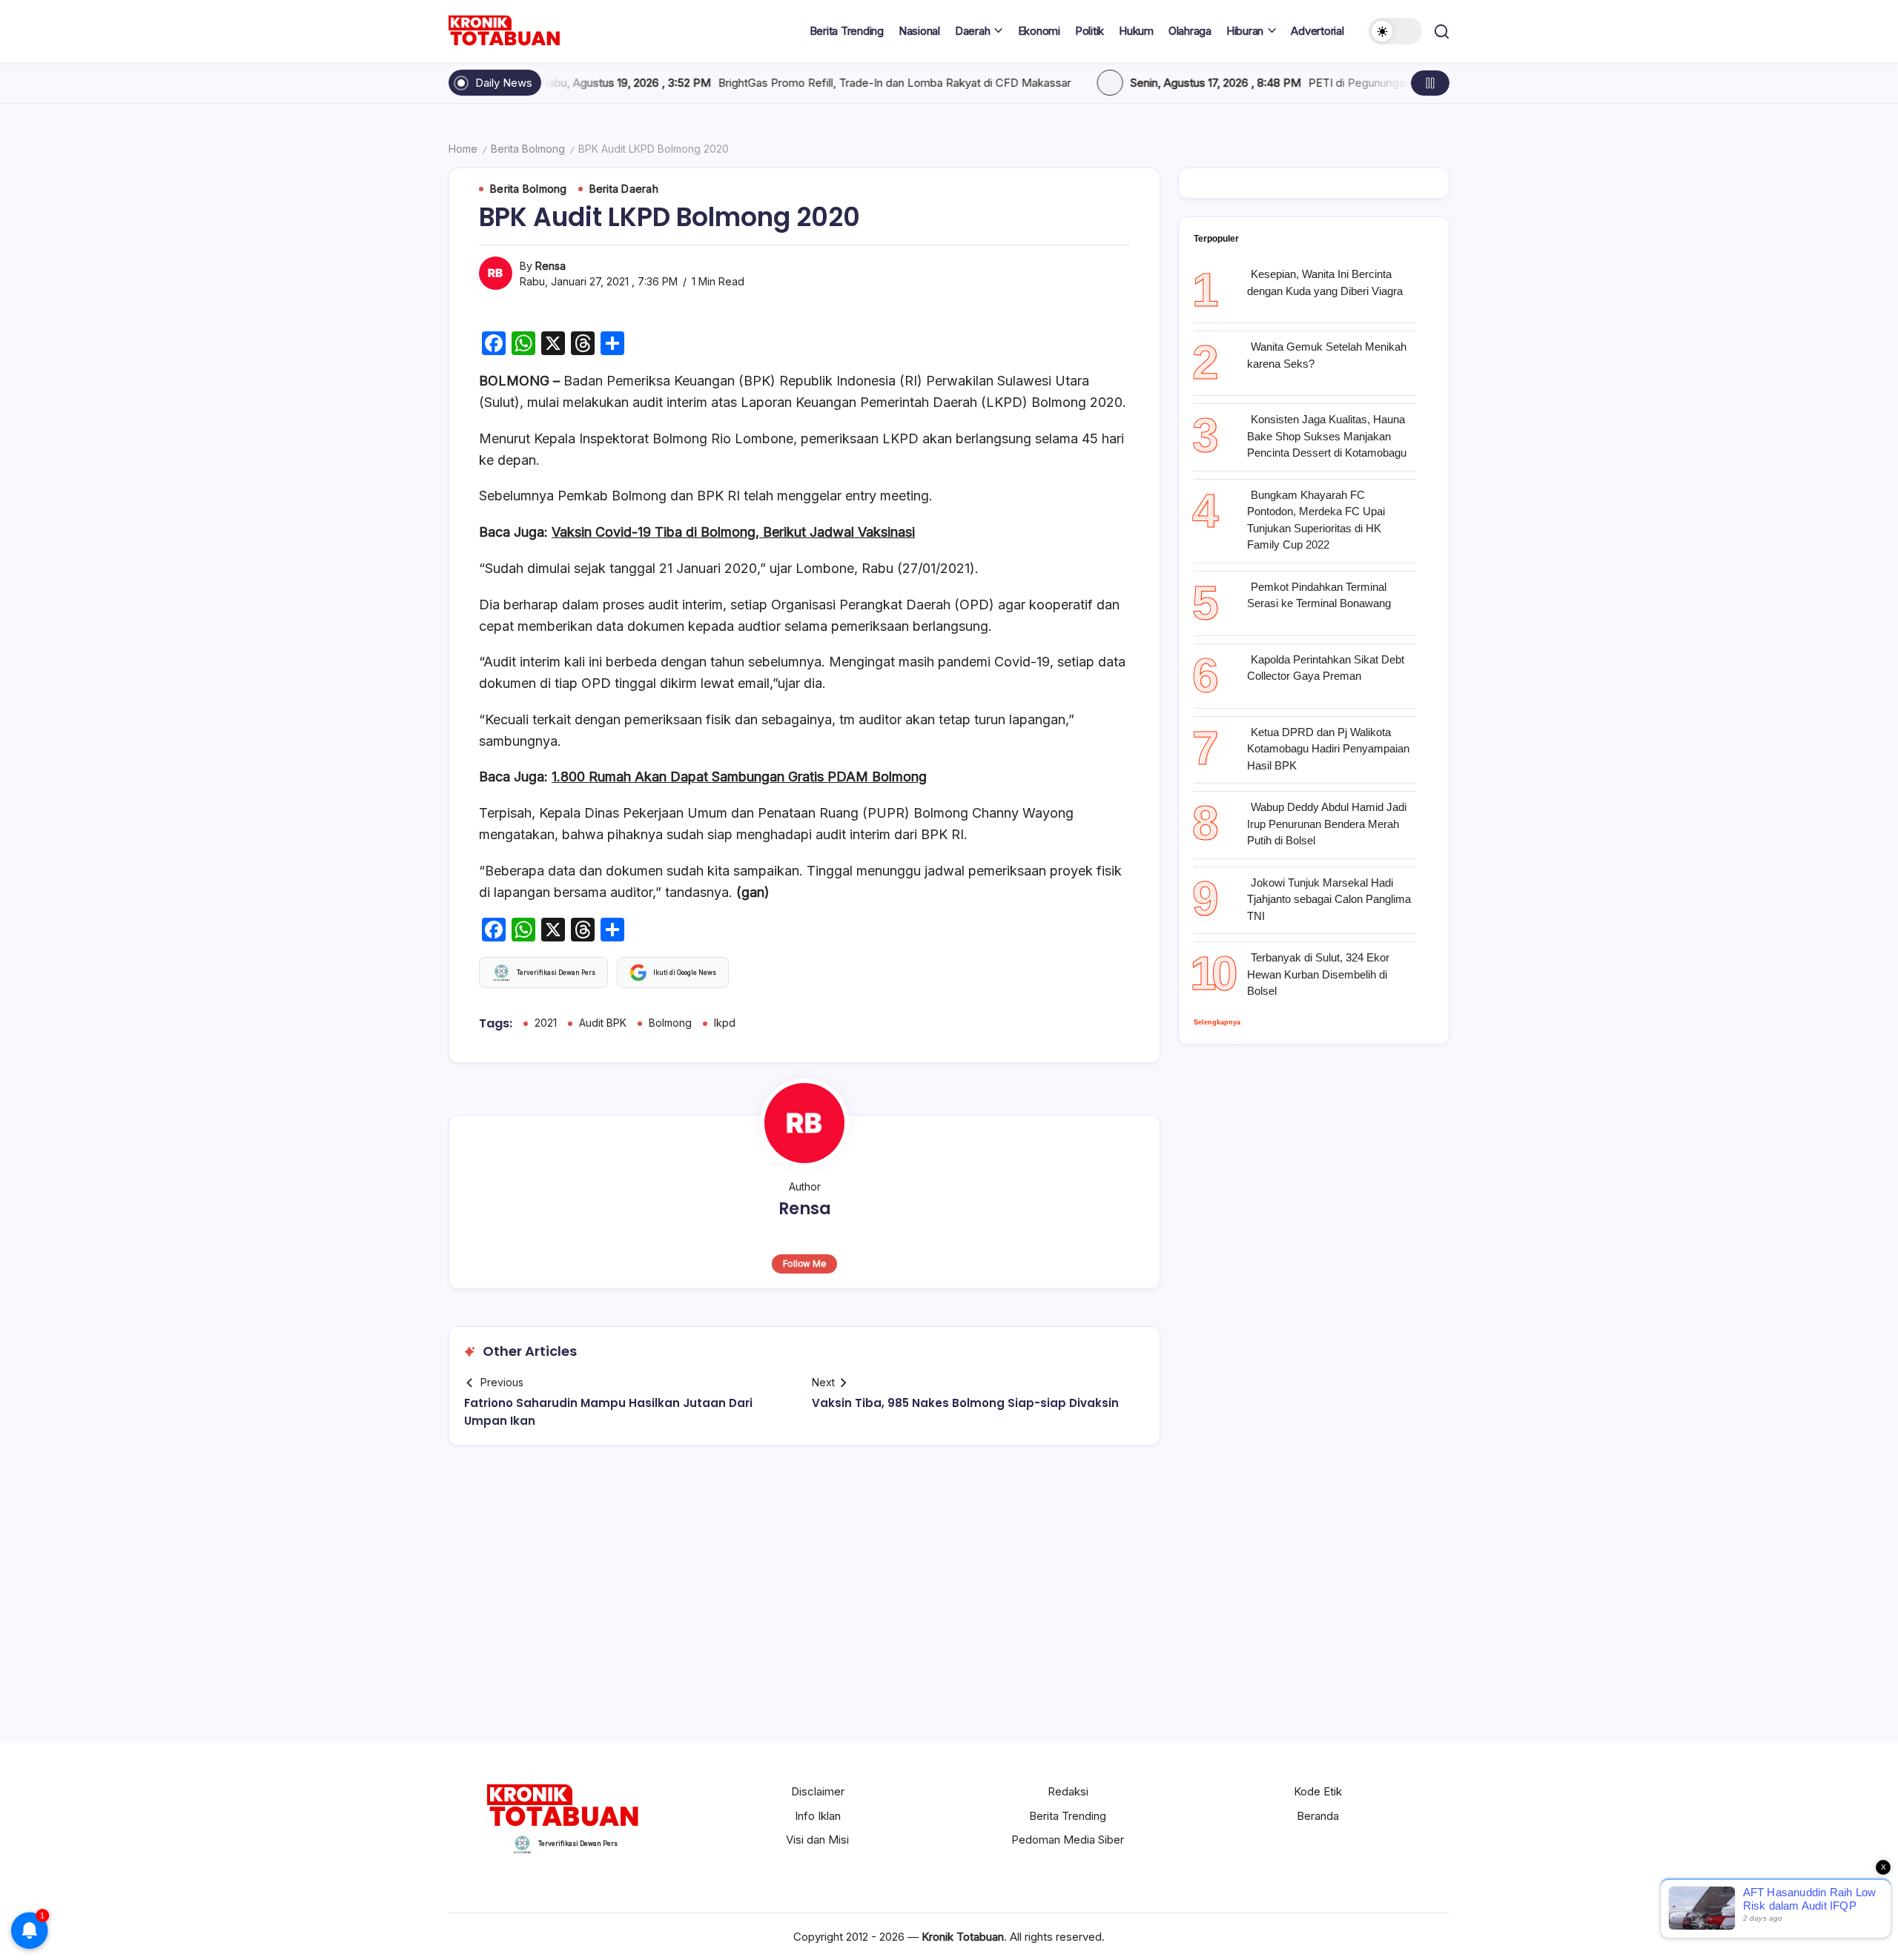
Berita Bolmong (528, 149)
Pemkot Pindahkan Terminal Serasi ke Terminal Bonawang (1319, 595)
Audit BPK (603, 1023)
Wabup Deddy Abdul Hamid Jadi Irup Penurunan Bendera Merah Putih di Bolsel (1327, 824)
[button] (1395, 31)
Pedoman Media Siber (1068, 1840)
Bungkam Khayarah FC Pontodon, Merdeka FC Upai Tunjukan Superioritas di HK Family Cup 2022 (1316, 520)
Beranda (1318, 1816)
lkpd (725, 1023)
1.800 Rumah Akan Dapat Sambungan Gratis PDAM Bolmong (739, 777)
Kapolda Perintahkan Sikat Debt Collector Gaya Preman (1326, 668)
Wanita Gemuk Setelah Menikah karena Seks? (1327, 355)
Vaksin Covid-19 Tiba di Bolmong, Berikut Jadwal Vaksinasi (733, 532)
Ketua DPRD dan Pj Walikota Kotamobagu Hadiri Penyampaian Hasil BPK (1328, 749)
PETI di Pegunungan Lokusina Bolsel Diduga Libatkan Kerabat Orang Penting (1368, 83)
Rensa (550, 266)
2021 (546, 1023)
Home (463, 149)
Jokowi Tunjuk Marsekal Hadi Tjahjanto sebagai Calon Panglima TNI (1329, 899)
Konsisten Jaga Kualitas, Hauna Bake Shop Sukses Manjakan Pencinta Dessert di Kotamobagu (1327, 436)
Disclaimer (818, 1791)
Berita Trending (1068, 1816)
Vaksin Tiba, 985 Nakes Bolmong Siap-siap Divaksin (965, 1403)
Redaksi (1068, 1791)
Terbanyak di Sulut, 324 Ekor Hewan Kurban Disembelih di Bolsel (1318, 974)
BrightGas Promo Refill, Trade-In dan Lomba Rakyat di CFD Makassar (761, 83)
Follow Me (805, 1264)
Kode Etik (1318, 1791)
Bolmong (670, 1023)
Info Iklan (818, 1816)
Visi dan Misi (817, 1840)
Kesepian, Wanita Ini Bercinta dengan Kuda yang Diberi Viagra (1325, 282)
